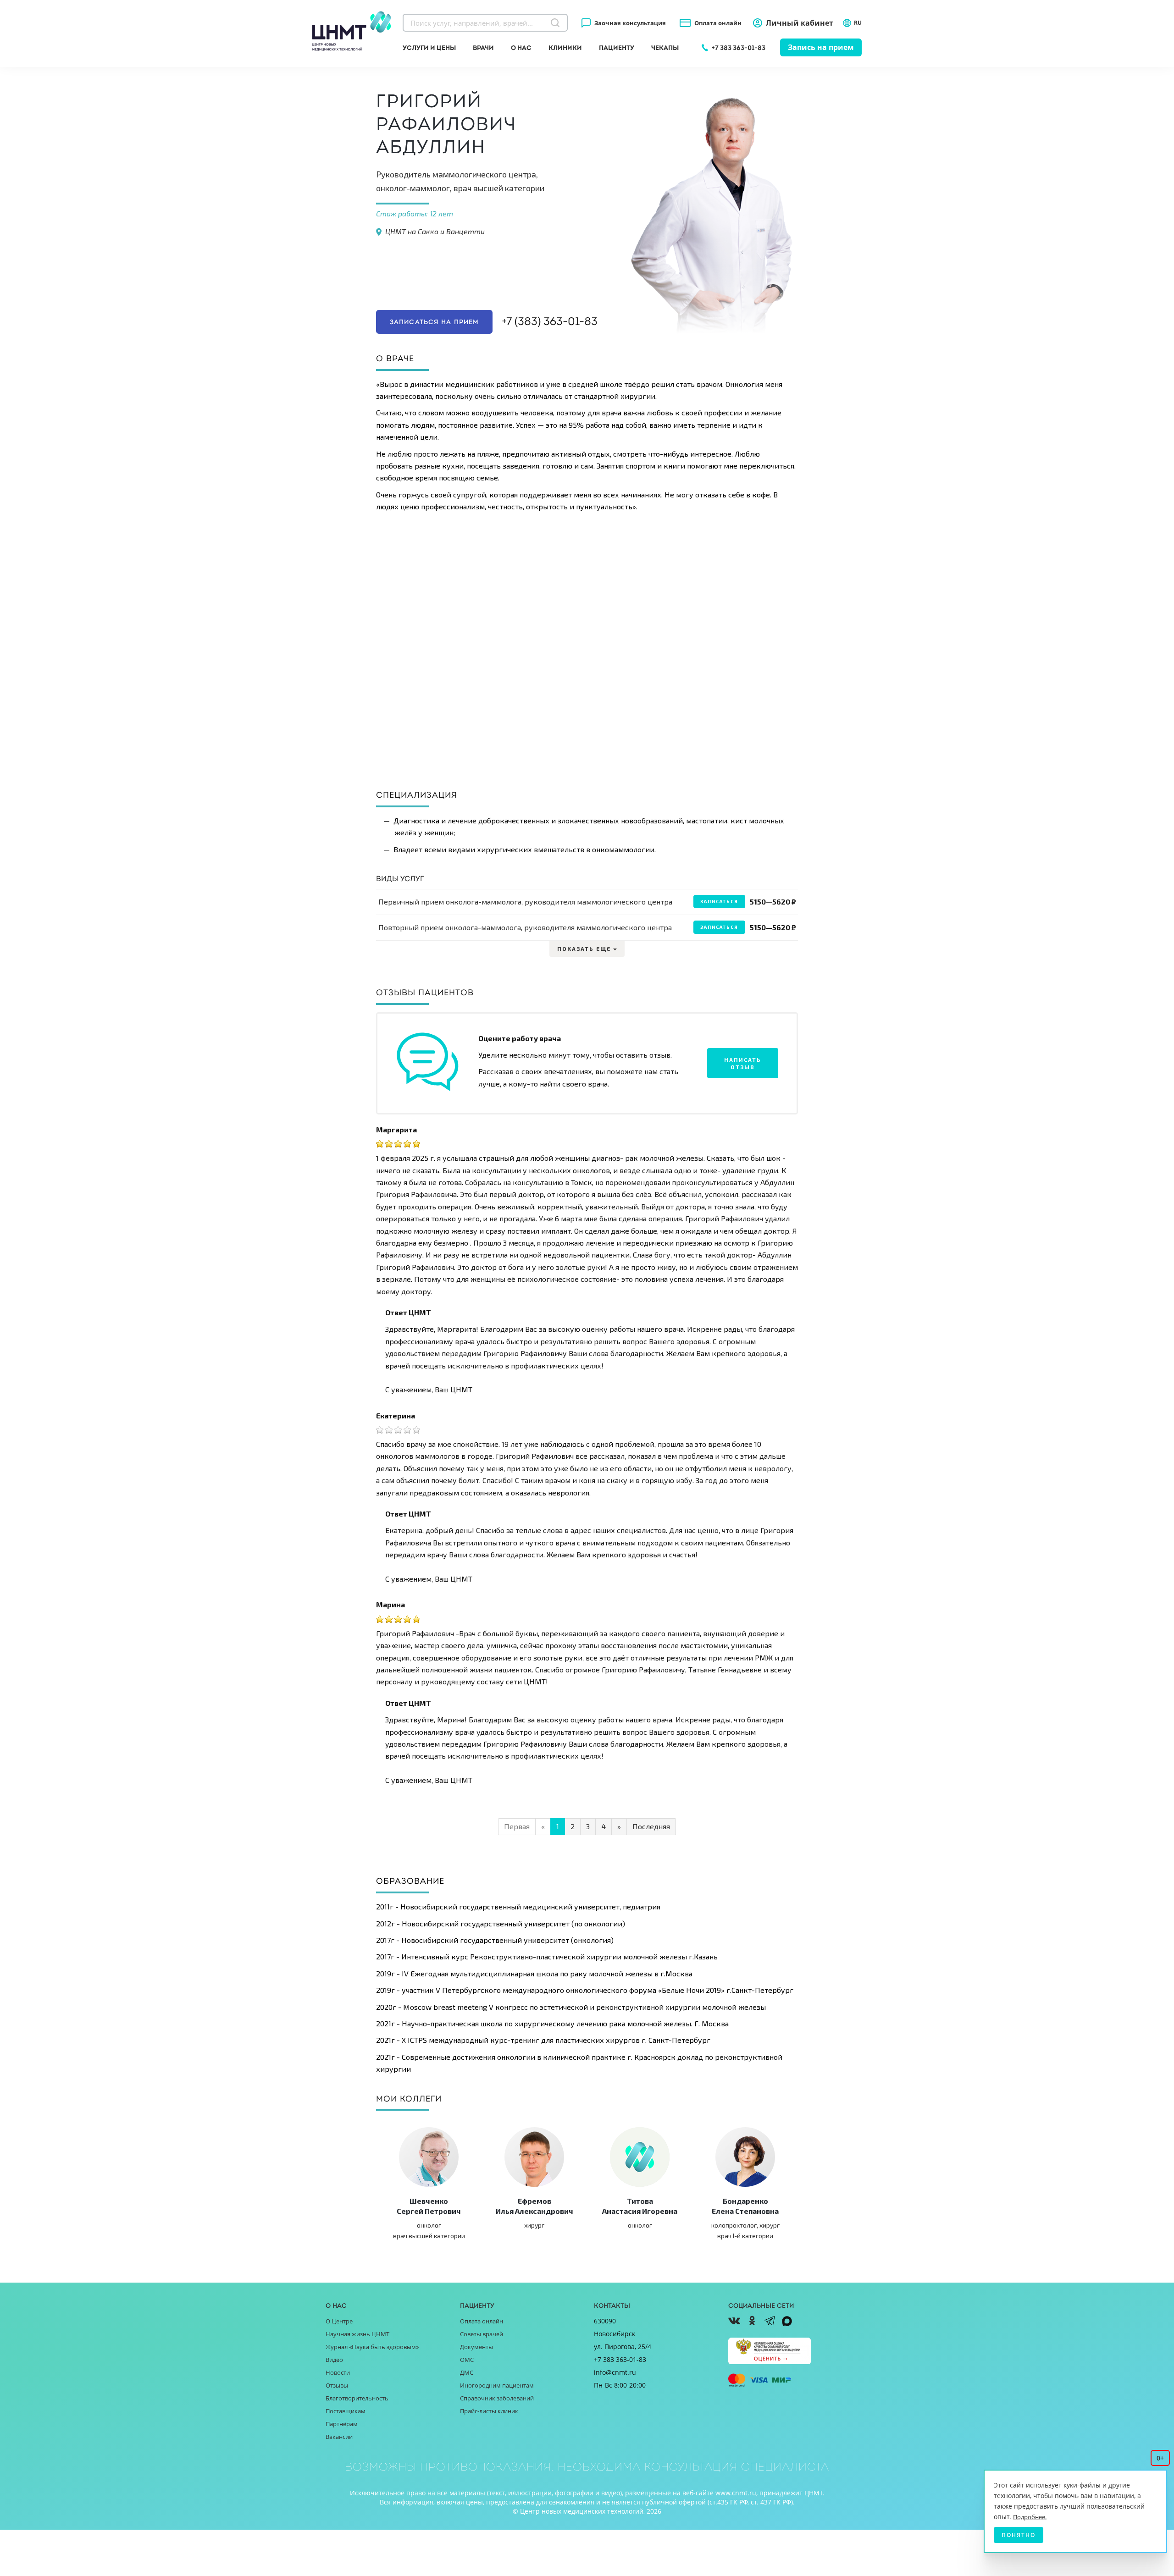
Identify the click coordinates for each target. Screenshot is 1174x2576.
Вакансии (339, 2437)
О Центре (339, 2321)
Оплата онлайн (718, 23)
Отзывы (337, 2385)
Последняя (651, 1826)
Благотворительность (357, 2398)
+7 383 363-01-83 (739, 48)
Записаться (719, 901)
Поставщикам (346, 2411)
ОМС (467, 2360)
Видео (334, 2360)
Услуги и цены (429, 48)
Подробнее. (1030, 2517)
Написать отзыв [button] (743, 1063)
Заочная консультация (630, 23)
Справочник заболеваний (497, 2398)
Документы (476, 2347)
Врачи (483, 48)
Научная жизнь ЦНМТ (357, 2334)
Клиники (565, 48)
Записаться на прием (434, 322)
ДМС (467, 2372)
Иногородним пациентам (497, 2385)
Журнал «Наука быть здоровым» (372, 2347)
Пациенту (617, 48)
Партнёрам (342, 2424)
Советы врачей (482, 2334)
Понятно (1019, 2535)
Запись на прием (821, 47)
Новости (338, 2372)
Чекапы (665, 48)
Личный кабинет (800, 23)
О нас (521, 48)
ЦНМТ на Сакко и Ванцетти (435, 231)
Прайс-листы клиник (489, 2411)
